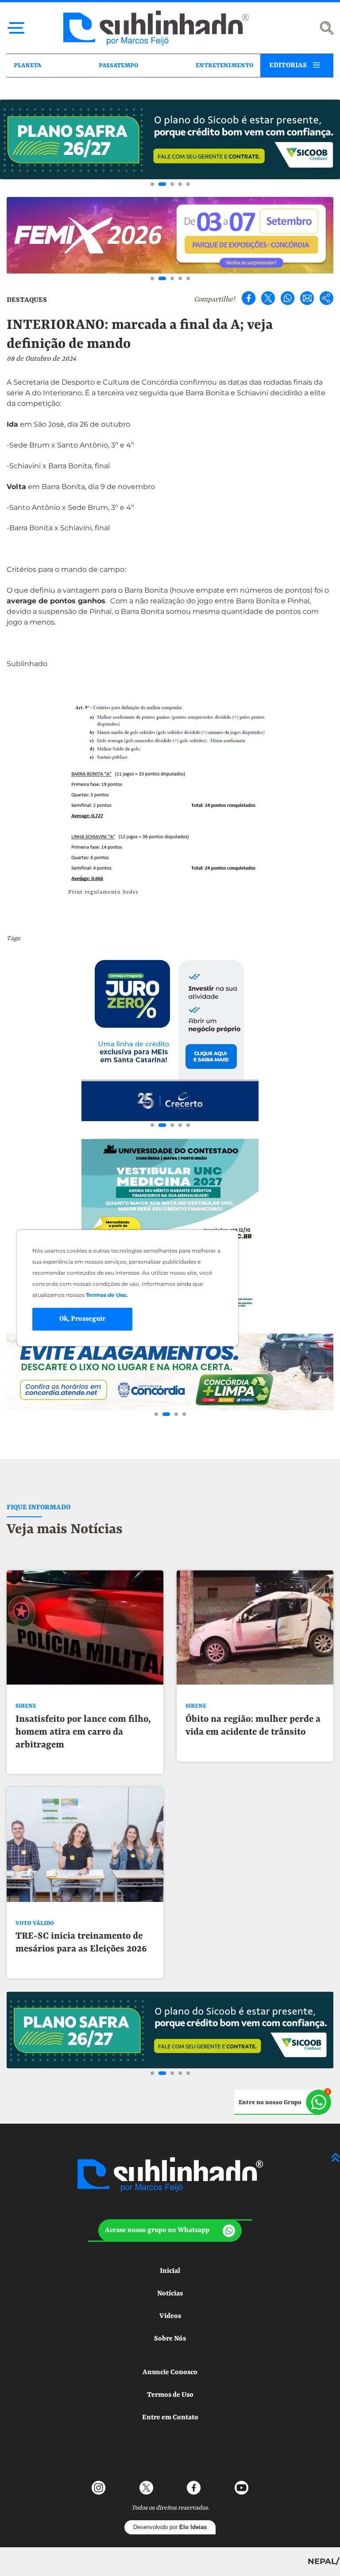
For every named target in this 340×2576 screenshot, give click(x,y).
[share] (326, 298)
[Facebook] (249, 298)
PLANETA (27, 66)
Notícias (170, 2294)
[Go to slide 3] (172, 184)
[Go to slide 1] (152, 184)
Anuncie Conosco (170, 2372)
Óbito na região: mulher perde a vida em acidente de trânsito (253, 1726)
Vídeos (170, 2316)
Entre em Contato (170, 2418)
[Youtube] (241, 2488)
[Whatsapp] (288, 298)
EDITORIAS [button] (288, 66)
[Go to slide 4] (180, 184)
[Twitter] (268, 298)
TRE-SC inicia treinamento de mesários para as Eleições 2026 (81, 1943)
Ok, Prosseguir (82, 1319)
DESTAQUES (27, 300)
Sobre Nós (170, 2339)
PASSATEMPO (118, 66)
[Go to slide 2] (162, 184)
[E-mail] (307, 298)
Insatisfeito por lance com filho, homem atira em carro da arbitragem (83, 1732)
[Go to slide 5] (188, 184)
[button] (170, 2231)
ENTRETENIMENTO (224, 66)
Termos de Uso (170, 2395)
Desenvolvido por (170, 2527)
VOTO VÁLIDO (35, 1923)
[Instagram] (99, 2488)
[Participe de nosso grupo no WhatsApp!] (283, 2102)
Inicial (170, 2271)
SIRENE (26, 1706)
